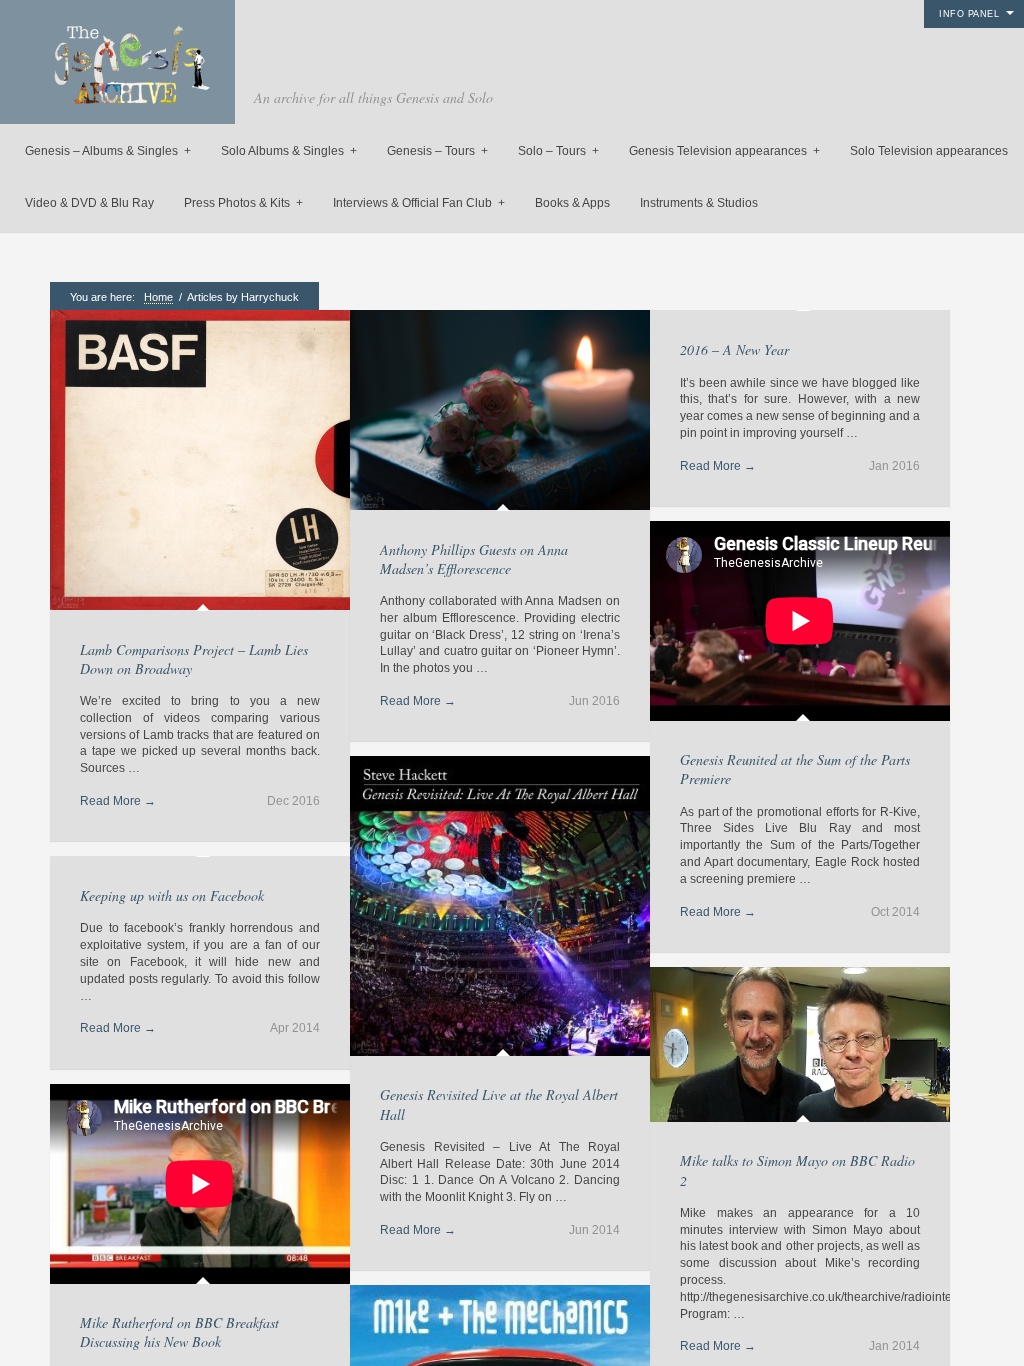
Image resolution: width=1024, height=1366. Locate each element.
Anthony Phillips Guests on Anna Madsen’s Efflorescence (474, 559)
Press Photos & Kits (243, 203)
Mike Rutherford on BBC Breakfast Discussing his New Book (179, 1332)
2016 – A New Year (734, 349)
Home (158, 297)
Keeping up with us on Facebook (172, 895)
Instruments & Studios (699, 203)
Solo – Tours (558, 151)
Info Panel (969, 14)
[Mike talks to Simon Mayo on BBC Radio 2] (800, 1047)
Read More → (118, 801)
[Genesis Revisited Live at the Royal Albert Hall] (500, 908)
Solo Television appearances (929, 151)
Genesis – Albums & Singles (108, 151)
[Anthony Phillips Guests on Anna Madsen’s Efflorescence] (500, 412)
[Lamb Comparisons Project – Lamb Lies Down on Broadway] (200, 462)
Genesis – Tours (437, 151)
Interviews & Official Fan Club (419, 203)
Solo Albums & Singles (289, 151)
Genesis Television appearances (724, 151)
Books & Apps (572, 203)
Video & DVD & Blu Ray (89, 203)
